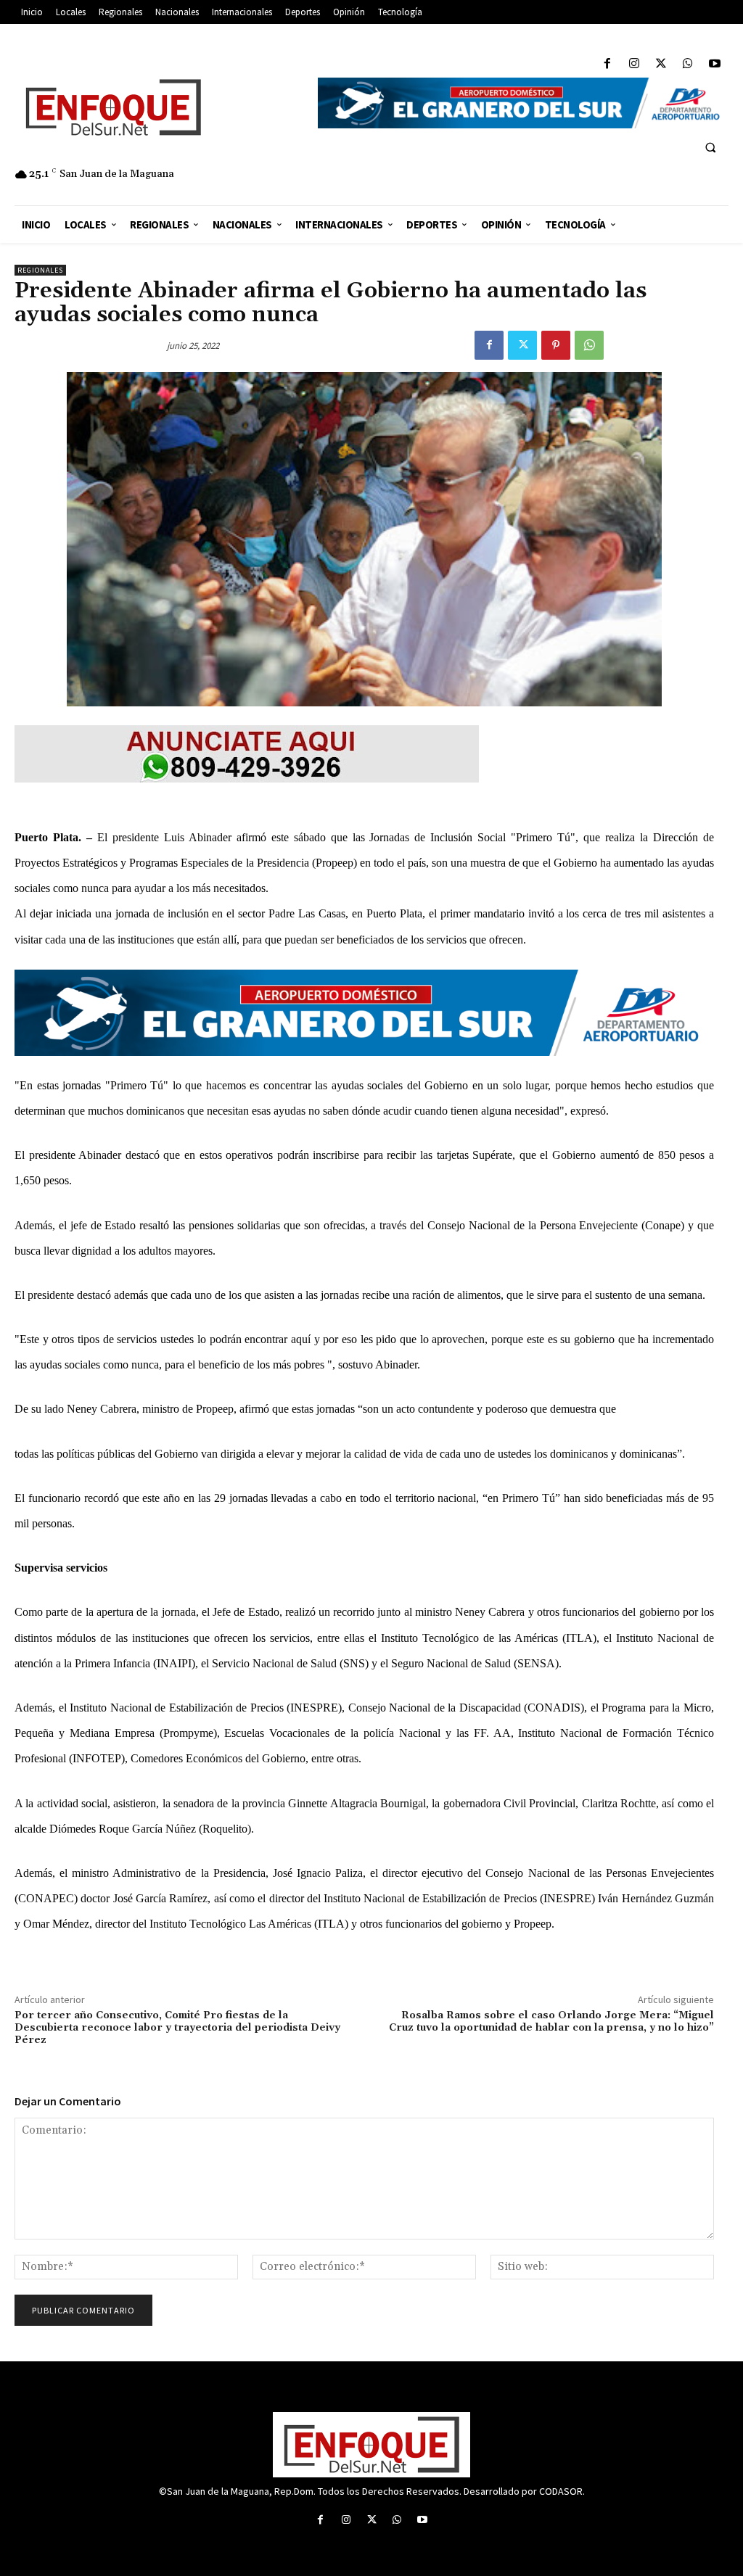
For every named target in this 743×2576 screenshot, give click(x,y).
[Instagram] (634, 64)
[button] (710, 147)
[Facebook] (607, 64)
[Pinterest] (556, 345)
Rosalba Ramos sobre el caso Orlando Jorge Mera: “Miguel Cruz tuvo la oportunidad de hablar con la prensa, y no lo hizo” (551, 2022)
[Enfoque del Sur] (159, 107)
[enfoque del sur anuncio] (364, 754)
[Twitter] (661, 64)
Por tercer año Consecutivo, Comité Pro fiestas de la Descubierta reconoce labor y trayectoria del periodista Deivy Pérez (177, 2028)
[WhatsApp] (688, 64)
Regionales (40, 270)
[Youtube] (715, 64)
